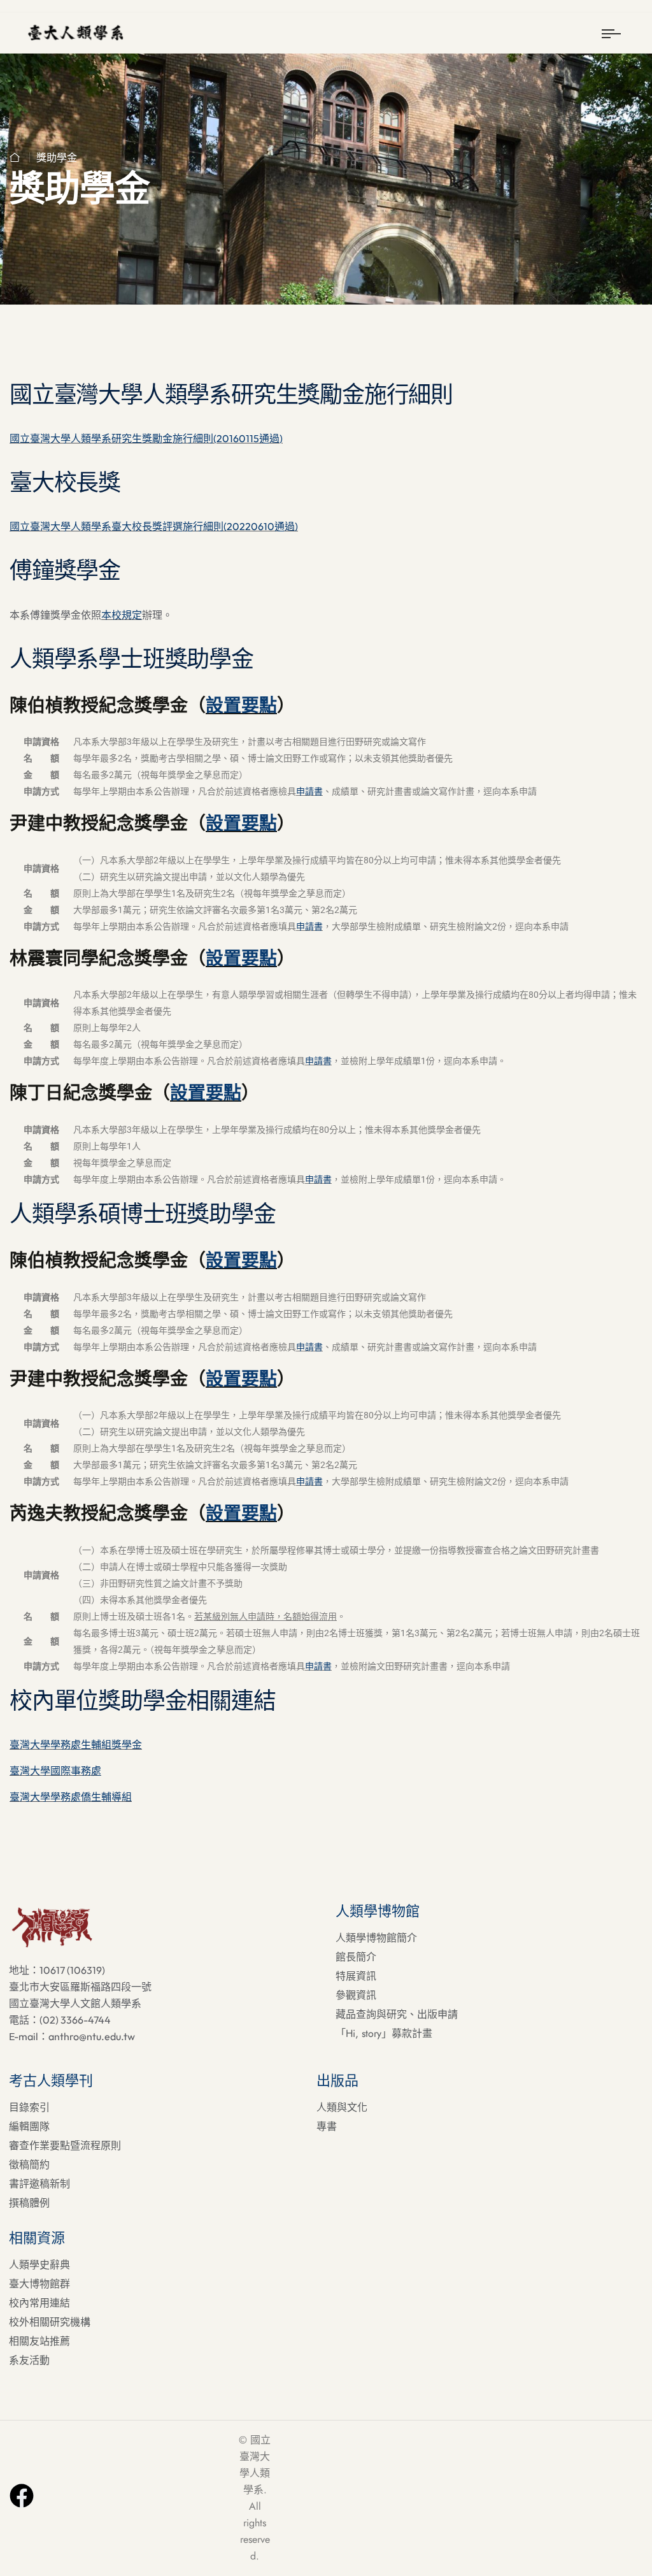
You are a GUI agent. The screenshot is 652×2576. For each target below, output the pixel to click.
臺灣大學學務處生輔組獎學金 (76, 1745)
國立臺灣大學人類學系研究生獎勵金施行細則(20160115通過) (146, 438)
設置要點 (241, 705)
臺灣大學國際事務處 (55, 1771)
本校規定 (122, 615)
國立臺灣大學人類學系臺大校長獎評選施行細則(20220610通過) (154, 526)
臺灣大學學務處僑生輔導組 (71, 1797)
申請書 (309, 791)
